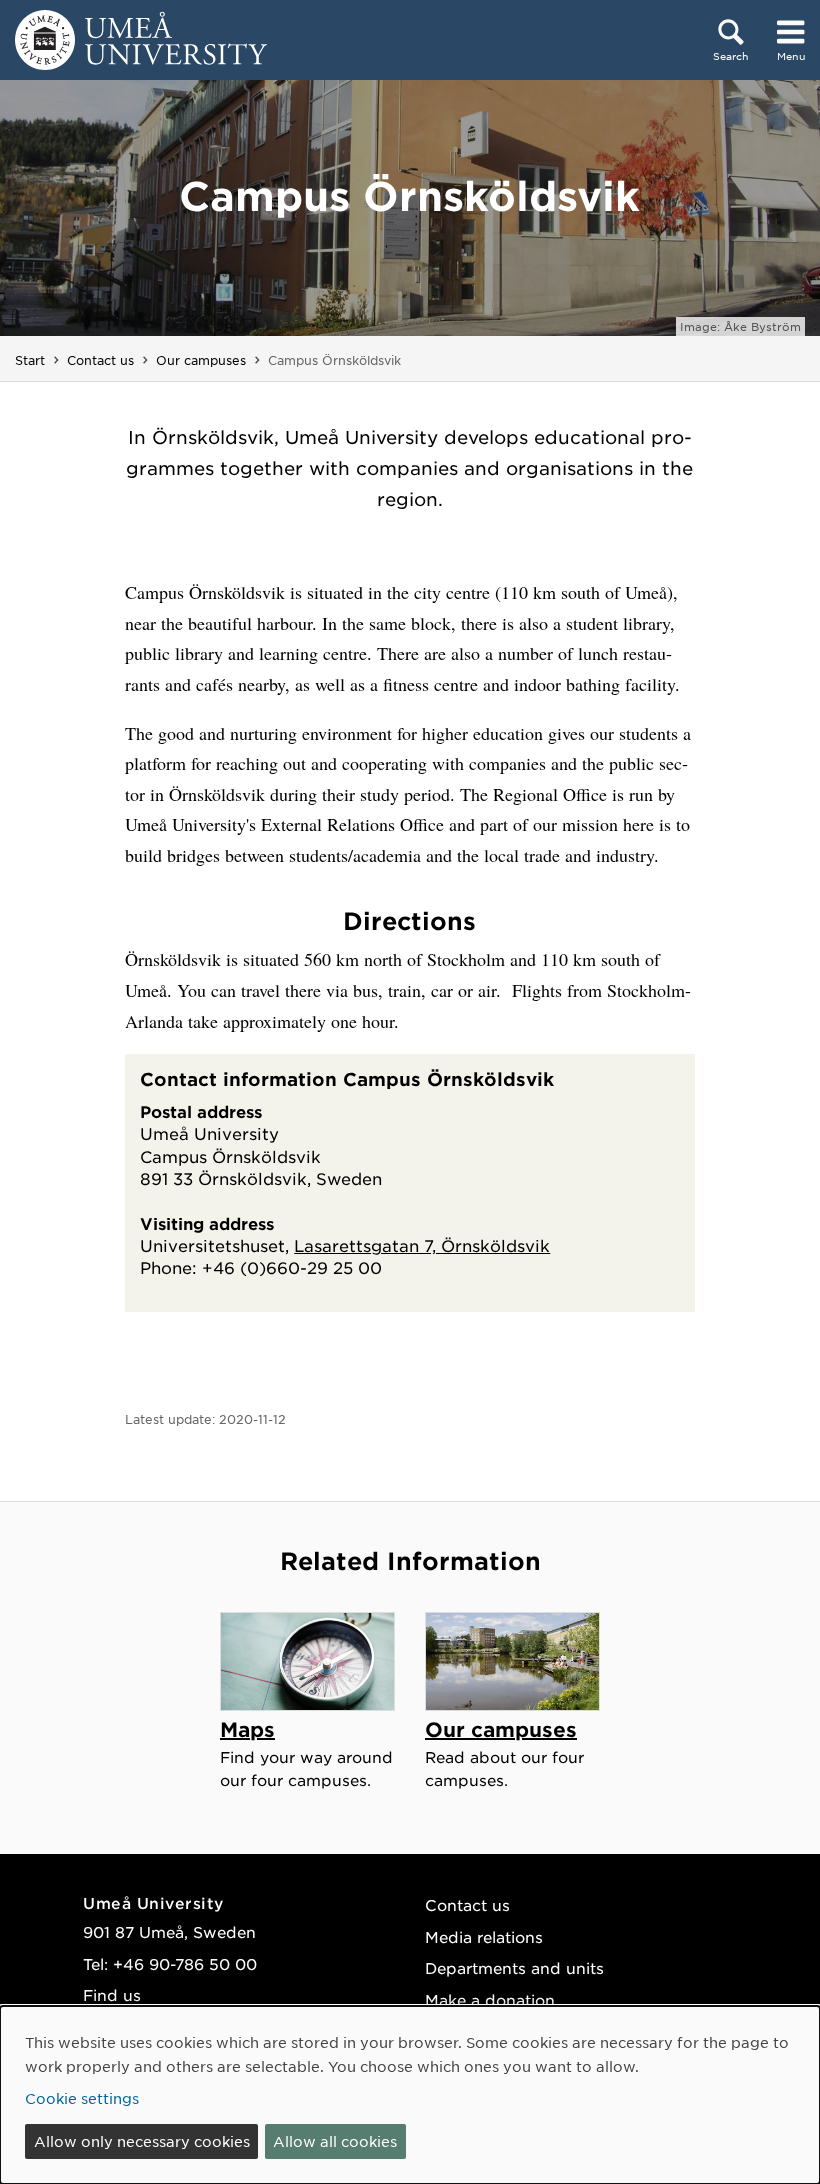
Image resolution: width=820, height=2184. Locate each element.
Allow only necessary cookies (142, 2141)
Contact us (100, 360)
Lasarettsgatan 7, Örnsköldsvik (422, 1245)
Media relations (484, 1936)
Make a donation (490, 1999)
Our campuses (201, 360)
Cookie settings (82, 2098)
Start (30, 360)
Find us (112, 1994)
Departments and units (514, 1967)
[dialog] (410, 2095)
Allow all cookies (335, 2141)
